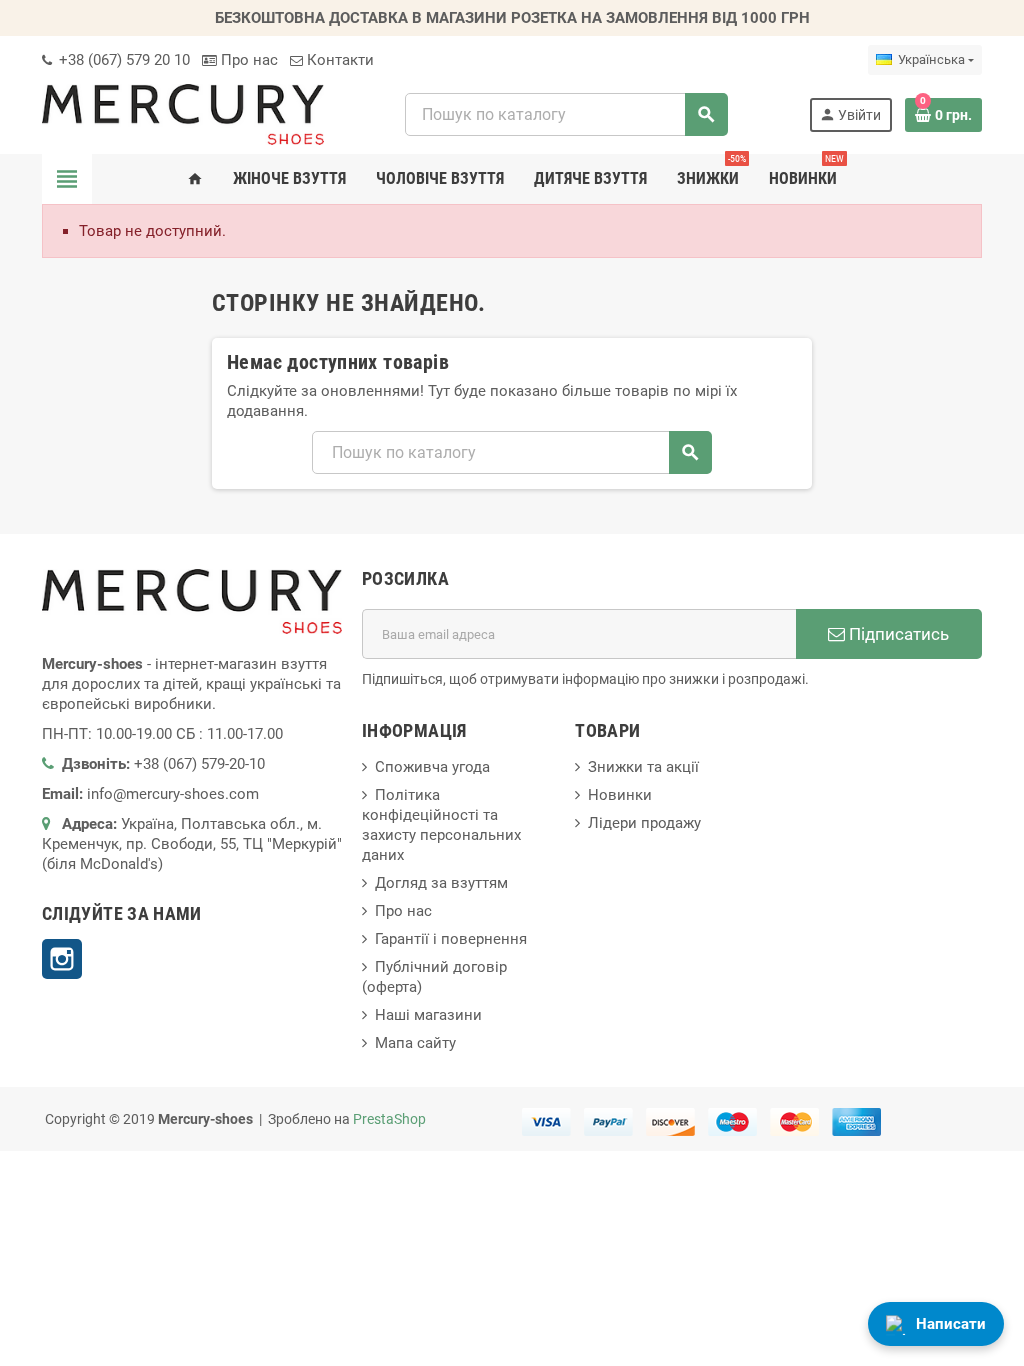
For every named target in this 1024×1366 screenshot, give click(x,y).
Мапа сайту (415, 1043)
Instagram (62, 959)
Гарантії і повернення (451, 939)
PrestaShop (389, 1119)
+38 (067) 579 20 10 (122, 60)
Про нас (247, 60)
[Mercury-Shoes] (183, 114)
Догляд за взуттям (441, 883)
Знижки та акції (643, 767)
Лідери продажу (644, 823)
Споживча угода (432, 767)
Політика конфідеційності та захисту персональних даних (441, 825)
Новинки (620, 795)
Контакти (338, 60)
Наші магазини (428, 1015)
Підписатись (897, 634)
